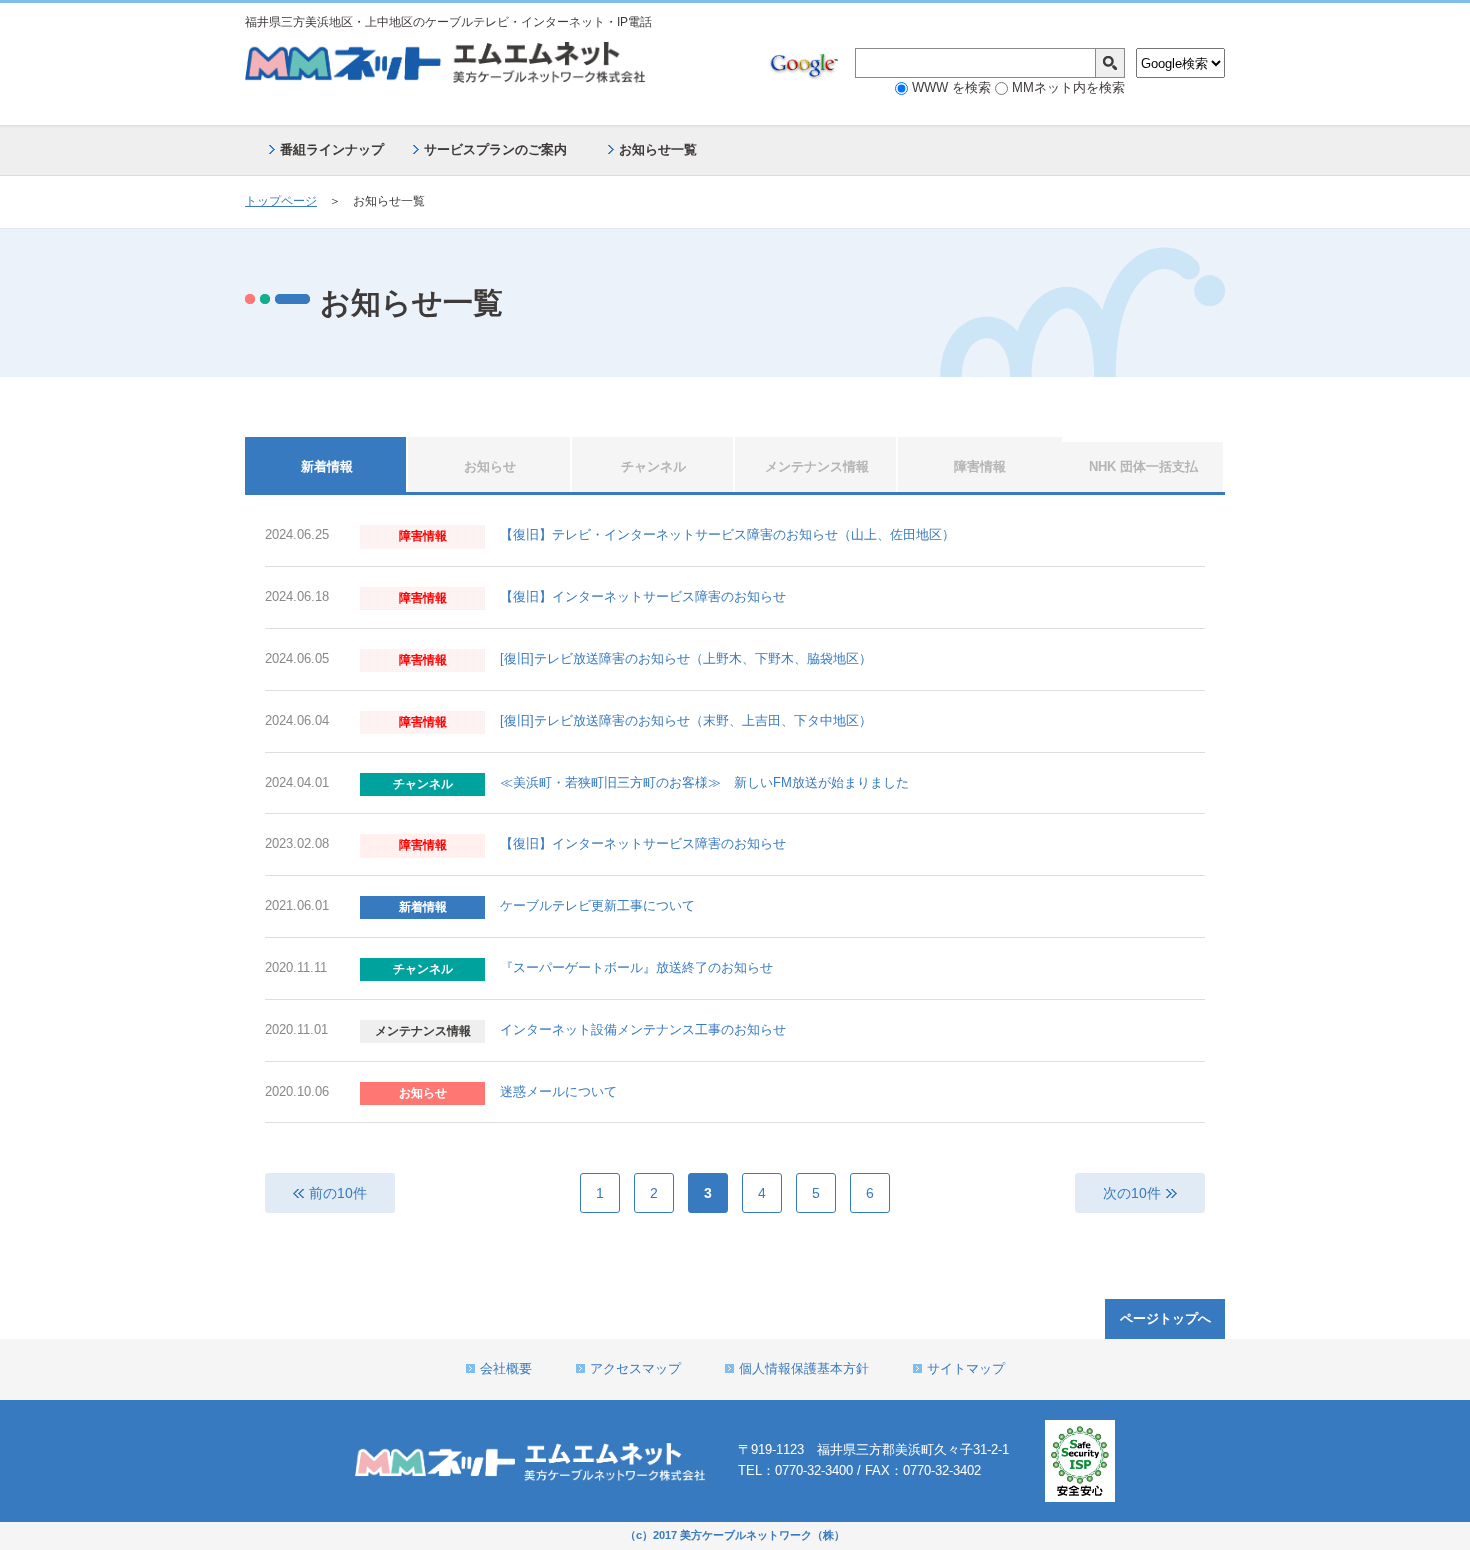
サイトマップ (966, 1368)
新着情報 (327, 466)
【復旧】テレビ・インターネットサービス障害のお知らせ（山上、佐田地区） (727, 534)
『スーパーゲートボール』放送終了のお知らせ (636, 967)
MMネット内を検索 (1066, 87)
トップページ (281, 201)
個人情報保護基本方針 (804, 1368)
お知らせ (490, 466)
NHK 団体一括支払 (1143, 466)
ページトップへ (1165, 1318)
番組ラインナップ (332, 149)
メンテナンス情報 (817, 466)
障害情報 (980, 466)
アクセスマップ (635, 1368)
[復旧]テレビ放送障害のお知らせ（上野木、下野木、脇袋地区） (686, 658)
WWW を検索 (949, 87)
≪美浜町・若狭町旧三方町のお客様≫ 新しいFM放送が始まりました (704, 782)
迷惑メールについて (558, 1091)
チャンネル (653, 466)
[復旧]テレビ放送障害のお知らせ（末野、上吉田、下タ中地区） (686, 720)
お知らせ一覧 (658, 149)
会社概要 (506, 1368)
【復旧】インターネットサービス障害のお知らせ (643, 596)
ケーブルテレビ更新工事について (597, 905)
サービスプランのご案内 (495, 149)
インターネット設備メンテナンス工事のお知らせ (643, 1029)
